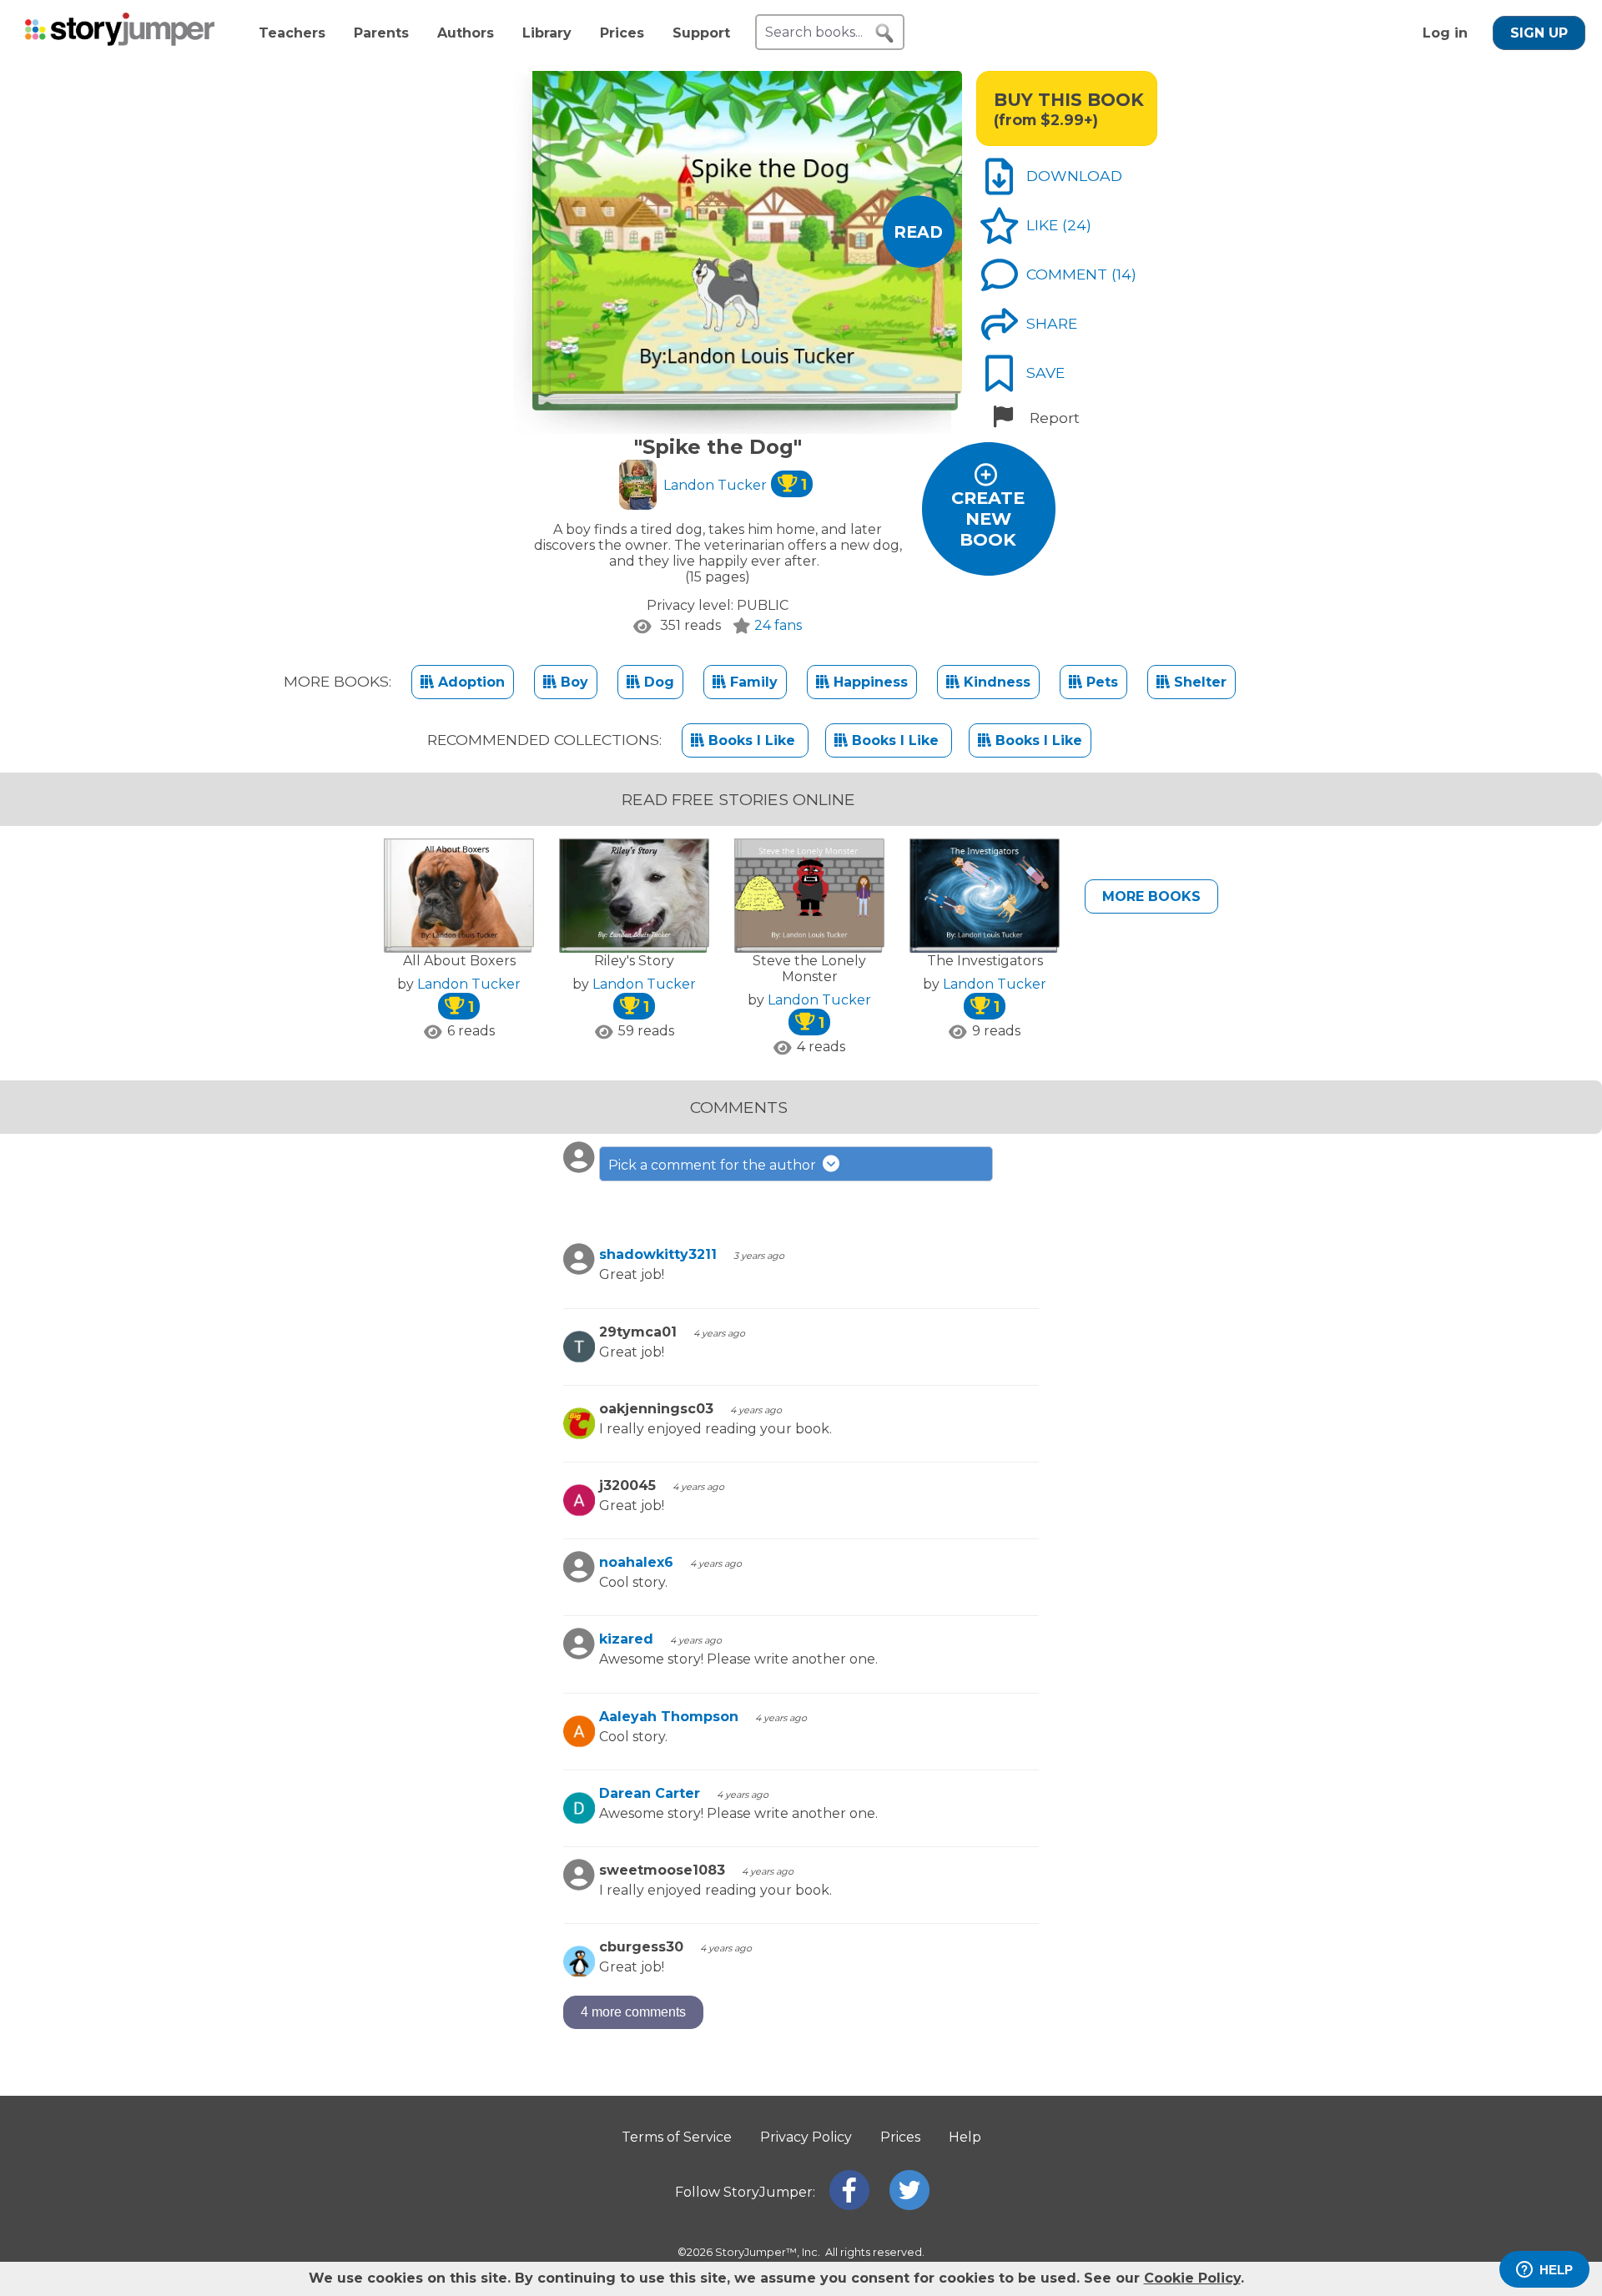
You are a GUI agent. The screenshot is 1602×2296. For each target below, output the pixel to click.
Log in (1445, 33)
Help (965, 2137)
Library (547, 33)
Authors (466, 33)
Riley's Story (634, 961)
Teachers (292, 33)
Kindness (995, 682)
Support (701, 33)
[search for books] (884, 33)
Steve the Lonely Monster (809, 969)
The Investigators (985, 961)
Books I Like (752, 740)
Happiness (869, 682)
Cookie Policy (1192, 2278)
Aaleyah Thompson (669, 1717)
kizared (626, 1639)
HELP (1556, 2270)
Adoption (469, 682)
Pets (1100, 682)
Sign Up (1539, 33)
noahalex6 (636, 1562)
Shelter (1198, 682)
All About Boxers (459, 961)
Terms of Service (677, 2137)
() (1077, 225)
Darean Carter (650, 1793)
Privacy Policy (806, 2137)
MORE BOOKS (1151, 896)
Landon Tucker (735, 485)
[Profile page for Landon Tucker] (638, 486)
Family (752, 682)
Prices (622, 33)
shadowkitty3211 (658, 1254)
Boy (572, 682)
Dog (657, 682)
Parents (381, 33)
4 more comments (633, 2012)
